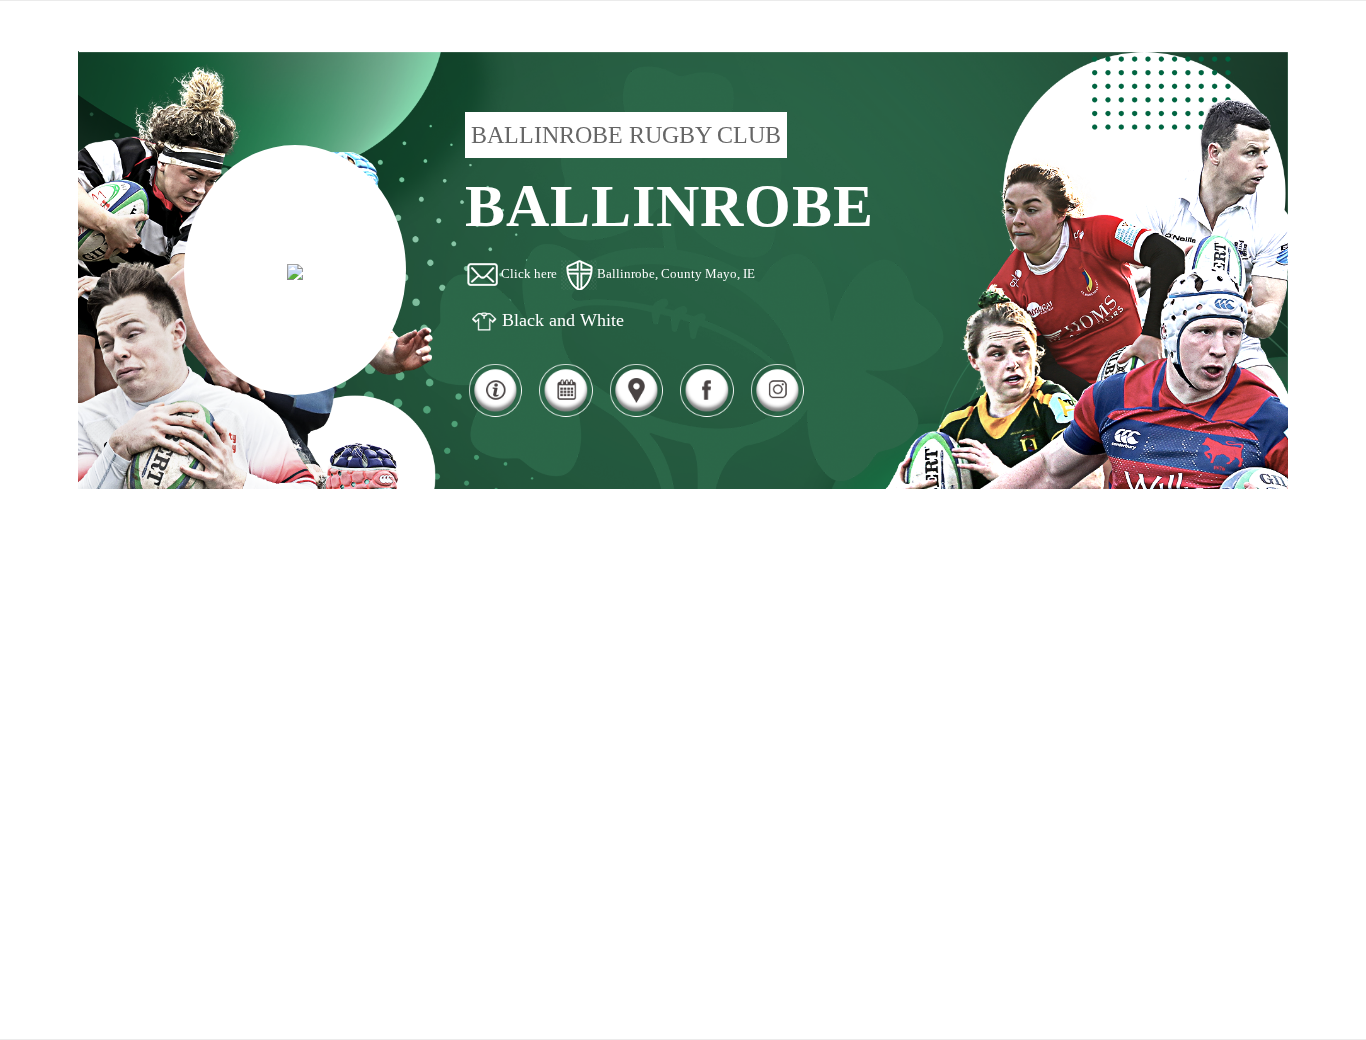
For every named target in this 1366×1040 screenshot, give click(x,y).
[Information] (495, 414)
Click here (529, 273)
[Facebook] (706, 414)
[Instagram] (777, 414)
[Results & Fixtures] (565, 414)
